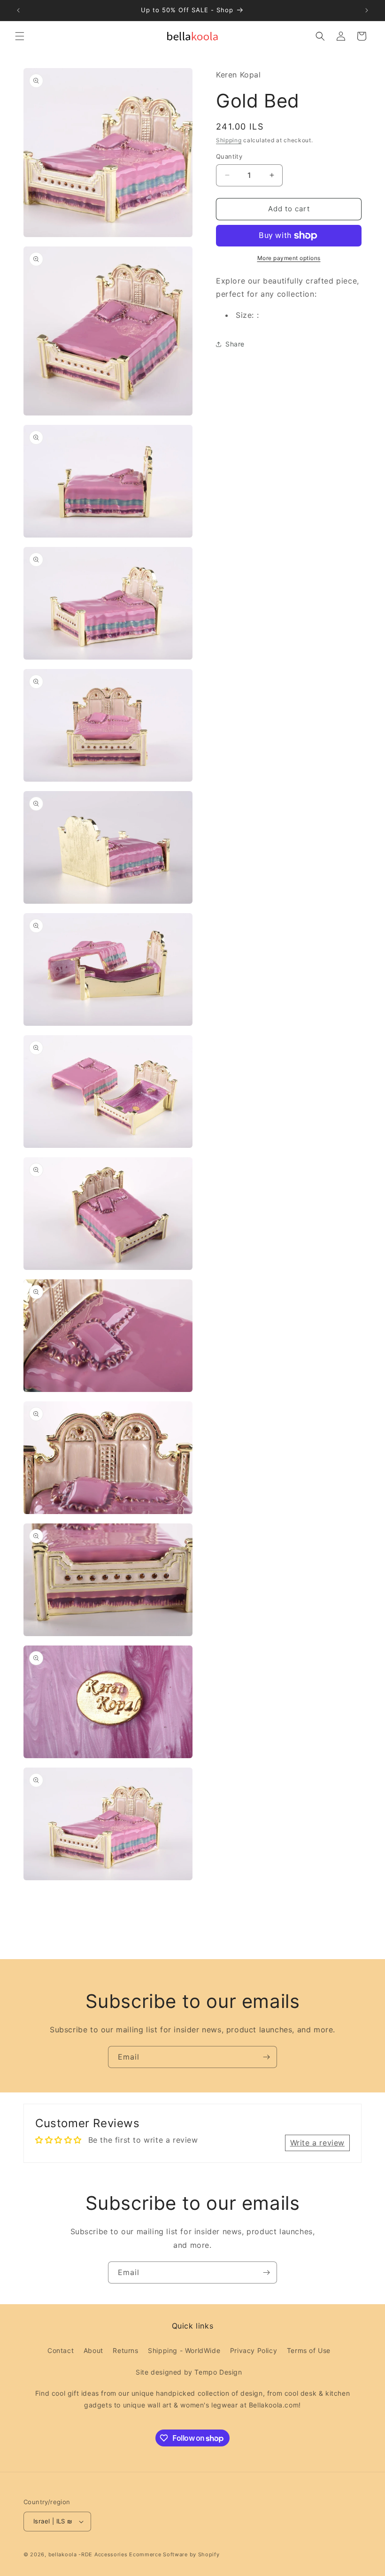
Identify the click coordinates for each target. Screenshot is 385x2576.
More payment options (289, 258)
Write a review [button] (317, 2143)
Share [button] (235, 344)
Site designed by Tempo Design (189, 2372)
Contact (61, 2350)
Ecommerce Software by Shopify (174, 2554)
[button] (20, 36)
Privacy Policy (254, 2350)
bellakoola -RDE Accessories (88, 2554)
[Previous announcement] (18, 10)
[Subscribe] (266, 2057)
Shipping (229, 140)
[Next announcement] (367, 10)
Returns (125, 2350)
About (93, 2350)
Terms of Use (309, 2350)
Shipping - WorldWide (184, 2350)
